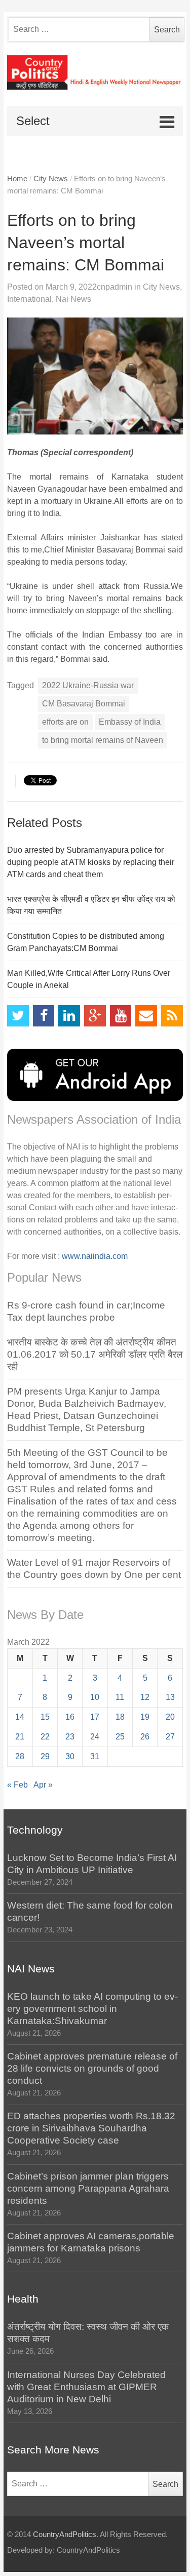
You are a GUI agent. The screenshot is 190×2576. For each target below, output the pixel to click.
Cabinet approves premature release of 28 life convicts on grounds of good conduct (92, 2068)
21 (20, 1737)
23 (70, 1737)
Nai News (73, 299)
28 (20, 1756)
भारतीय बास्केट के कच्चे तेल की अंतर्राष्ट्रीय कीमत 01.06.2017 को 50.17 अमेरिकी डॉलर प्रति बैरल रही (95, 1354)
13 (170, 1697)
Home (17, 179)
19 (145, 1717)
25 (120, 1737)
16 (70, 1717)
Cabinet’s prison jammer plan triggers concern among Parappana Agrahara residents (88, 2188)
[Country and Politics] (95, 73)
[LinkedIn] (69, 1016)
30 (70, 1756)
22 (45, 1737)
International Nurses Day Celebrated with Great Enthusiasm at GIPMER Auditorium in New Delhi (86, 2387)
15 (45, 1717)
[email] (146, 1016)
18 (120, 1717)
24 (95, 1737)
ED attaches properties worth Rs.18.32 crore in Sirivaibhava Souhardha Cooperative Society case (91, 2128)
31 (95, 1756)
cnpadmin (115, 287)
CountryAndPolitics (65, 2534)
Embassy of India (130, 722)
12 (145, 1697)
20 (170, 1717)
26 (145, 1737)
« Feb (17, 1785)
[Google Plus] (95, 1016)
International (29, 299)
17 (95, 1717)
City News (51, 179)
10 (95, 1697)
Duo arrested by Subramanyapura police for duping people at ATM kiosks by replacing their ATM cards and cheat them (91, 862)
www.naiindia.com (95, 1256)
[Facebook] (44, 1016)
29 (45, 1756)
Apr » (43, 1785)
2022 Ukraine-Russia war (88, 685)
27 (170, 1737)
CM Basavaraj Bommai (84, 704)
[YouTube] (121, 1016)
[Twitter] (18, 1016)
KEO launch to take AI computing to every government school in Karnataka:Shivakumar (92, 2009)
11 (120, 1697)
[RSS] (172, 1016)
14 (20, 1717)
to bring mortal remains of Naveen (103, 740)
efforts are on (65, 722)
